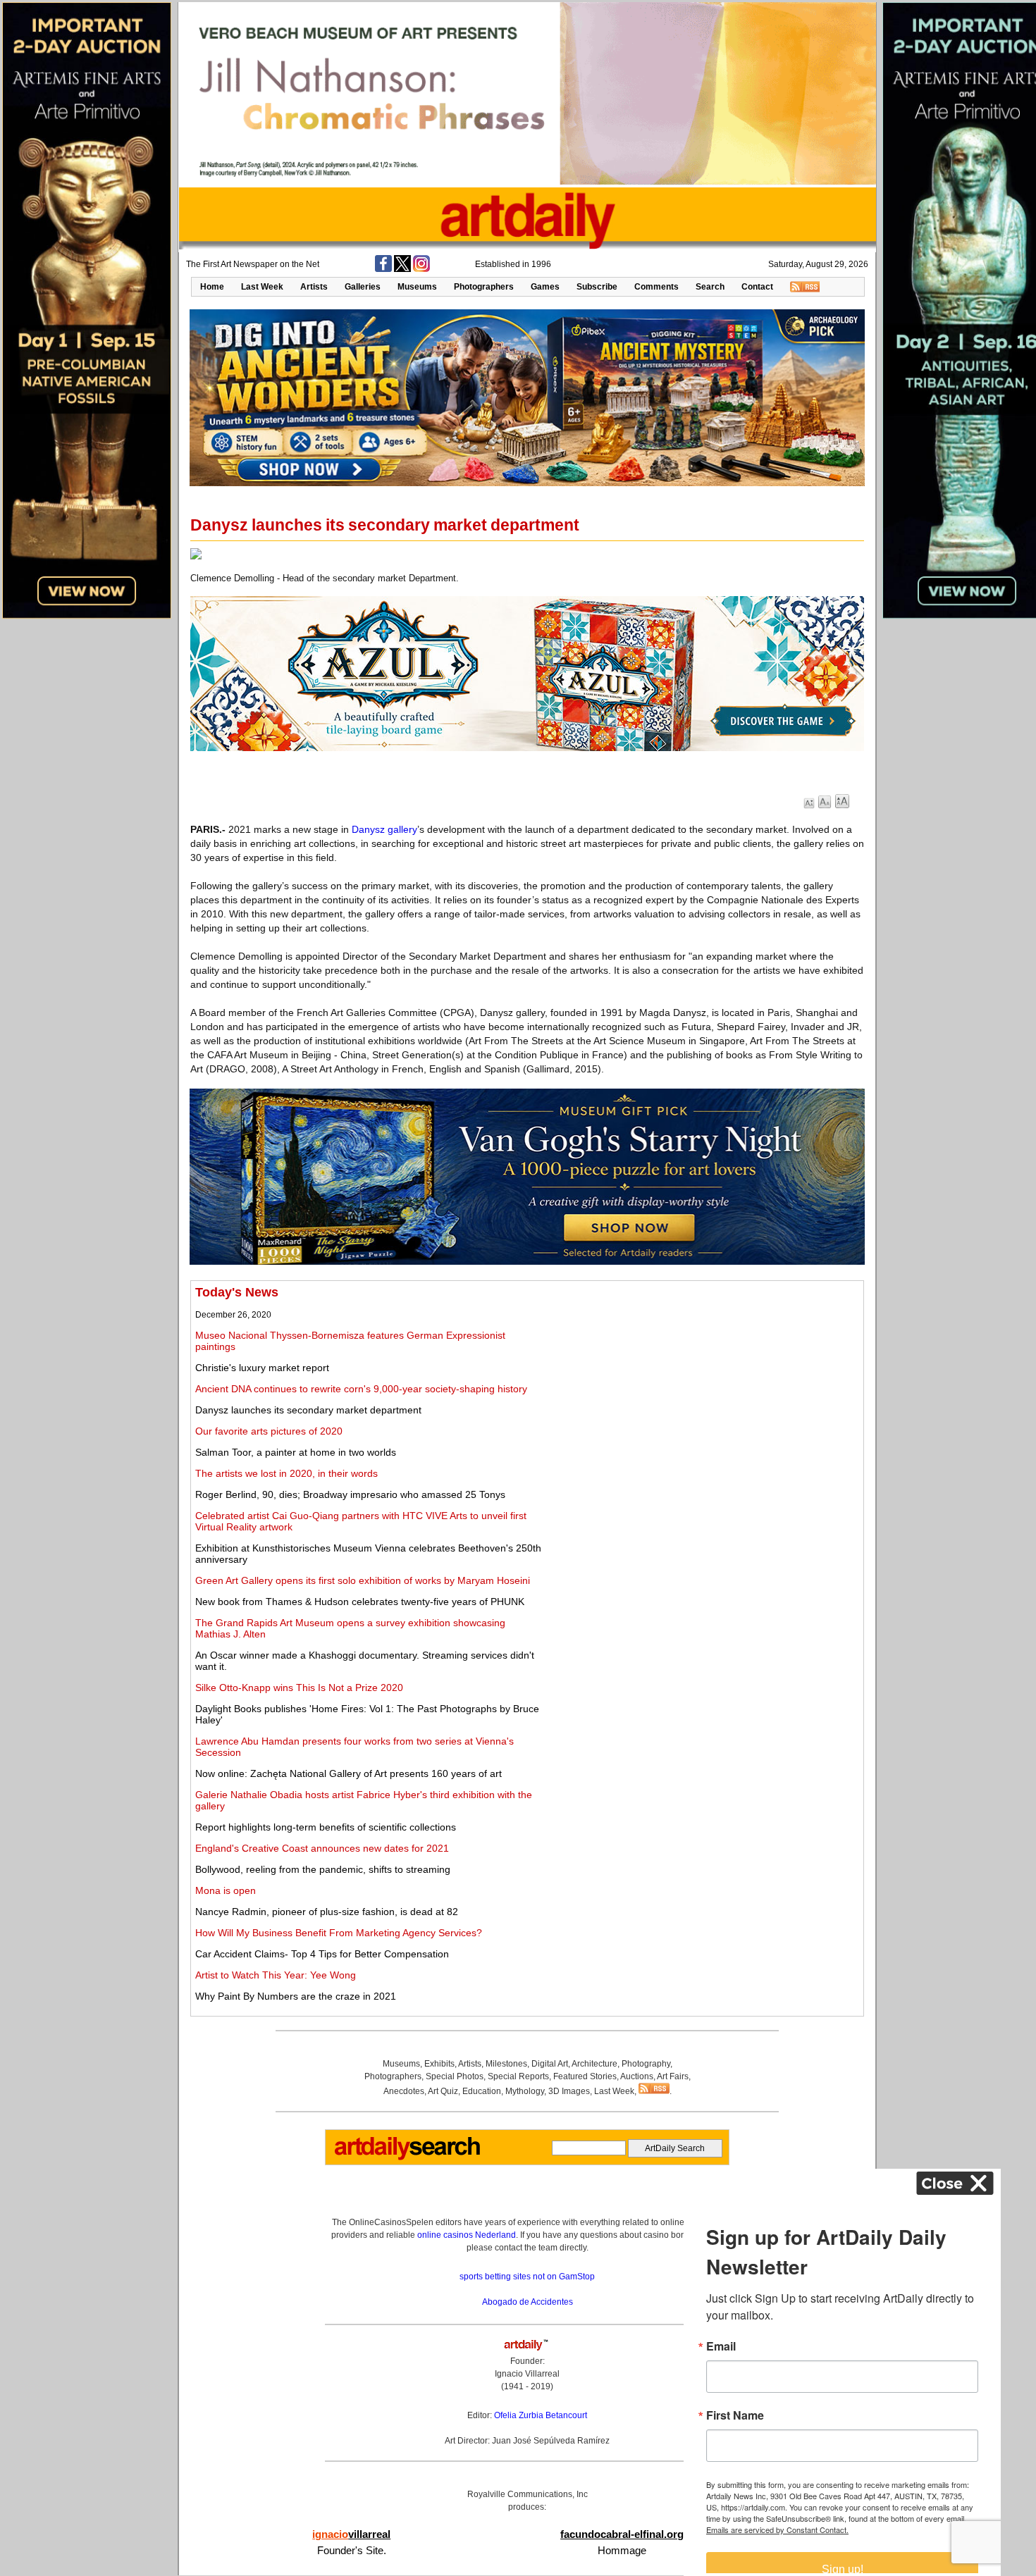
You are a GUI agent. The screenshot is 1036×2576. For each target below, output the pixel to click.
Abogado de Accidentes (528, 2302)
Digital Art (550, 2064)
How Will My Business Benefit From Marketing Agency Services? (339, 1933)
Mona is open (226, 1890)
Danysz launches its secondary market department (308, 1410)
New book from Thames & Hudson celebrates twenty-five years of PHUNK (360, 1602)
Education (482, 2091)
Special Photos (455, 2076)
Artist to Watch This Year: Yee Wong (276, 1975)
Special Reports (518, 2076)
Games (545, 287)
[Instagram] (421, 269)
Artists (314, 287)
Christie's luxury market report (262, 1368)
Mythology (525, 2091)
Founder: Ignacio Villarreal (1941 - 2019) (527, 2374)
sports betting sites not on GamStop (527, 2277)
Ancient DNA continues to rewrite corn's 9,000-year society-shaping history (361, 1389)
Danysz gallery (384, 829)
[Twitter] (402, 269)
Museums (417, 287)
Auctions (637, 2076)
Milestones (506, 2064)
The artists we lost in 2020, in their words (286, 1473)
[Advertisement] (702, 1384)
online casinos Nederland (467, 2235)
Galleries (363, 287)
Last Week (262, 287)
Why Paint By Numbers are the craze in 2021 (296, 1996)
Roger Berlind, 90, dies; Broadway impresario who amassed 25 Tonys (350, 1494)
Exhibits (439, 2064)
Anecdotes (404, 2091)
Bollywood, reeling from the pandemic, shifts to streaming (323, 1869)
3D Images (569, 2091)
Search (710, 287)
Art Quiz (443, 2091)
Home (212, 287)
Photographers (484, 287)
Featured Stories (585, 2076)
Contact (757, 287)
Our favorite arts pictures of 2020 (269, 1431)
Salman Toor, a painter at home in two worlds (296, 1452)
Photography (646, 2064)
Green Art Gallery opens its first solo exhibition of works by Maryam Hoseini (363, 1580)
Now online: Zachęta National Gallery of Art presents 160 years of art (349, 1773)
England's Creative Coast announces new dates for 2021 (322, 1848)
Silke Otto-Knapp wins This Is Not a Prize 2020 (299, 1688)
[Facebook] (383, 269)
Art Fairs (673, 2076)
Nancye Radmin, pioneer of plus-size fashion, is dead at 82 (327, 1912)
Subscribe (597, 287)
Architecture (594, 2064)
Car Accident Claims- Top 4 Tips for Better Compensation (322, 1954)
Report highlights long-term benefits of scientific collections (326, 1827)
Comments (656, 287)
